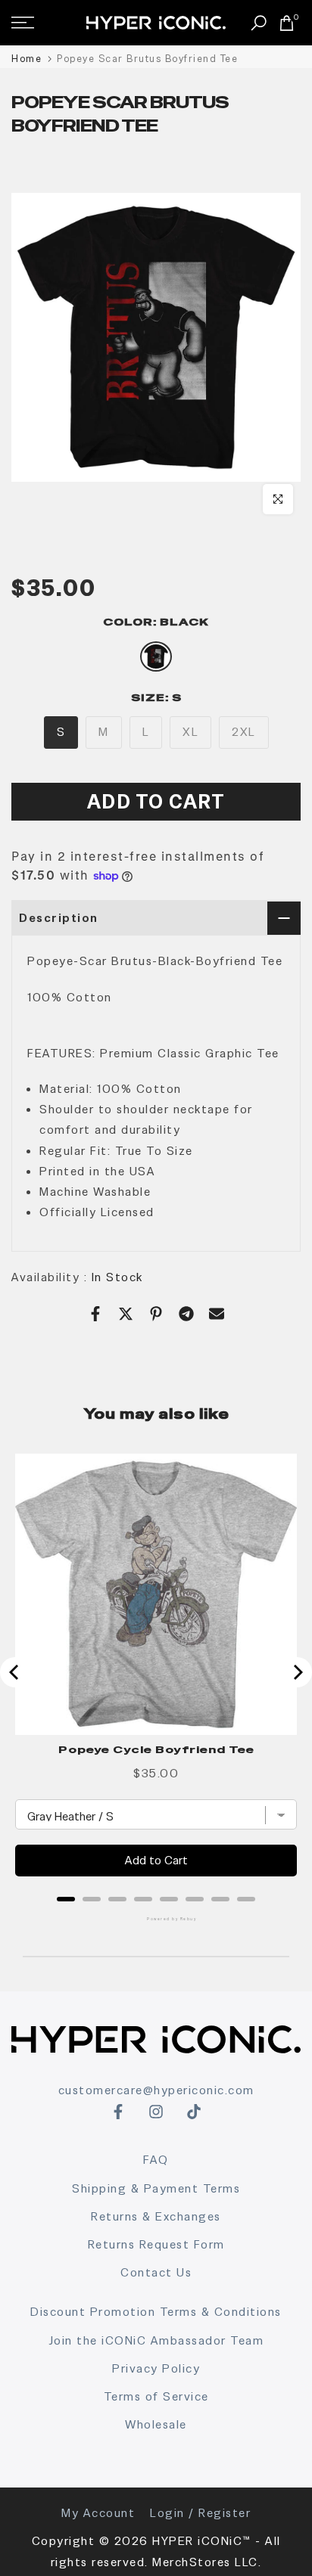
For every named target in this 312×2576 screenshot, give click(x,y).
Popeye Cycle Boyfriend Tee (156, 1749)
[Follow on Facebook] (118, 2112)
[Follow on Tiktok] (194, 2112)
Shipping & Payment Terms (156, 2188)
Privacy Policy (156, 2368)
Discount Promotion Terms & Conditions (156, 2312)
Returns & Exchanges (156, 2216)
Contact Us (156, 2272)
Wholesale (156, 2424)
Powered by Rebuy (156, 1919)
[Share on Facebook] (95, 1314)
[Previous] (15, 1672)
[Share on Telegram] (186, 1314)
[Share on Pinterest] (156, 1314)
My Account (98, 2513)
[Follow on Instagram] (156, 2112)
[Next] (297, 1672)
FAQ (156, 2160)
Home (27, 59)
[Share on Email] (217, 1314)
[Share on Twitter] (126, 1314)
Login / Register (200, 2513)
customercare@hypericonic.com (156, 2090)
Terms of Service (156, 2396)
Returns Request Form (156, 2244)
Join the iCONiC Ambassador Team (156, 2340)
